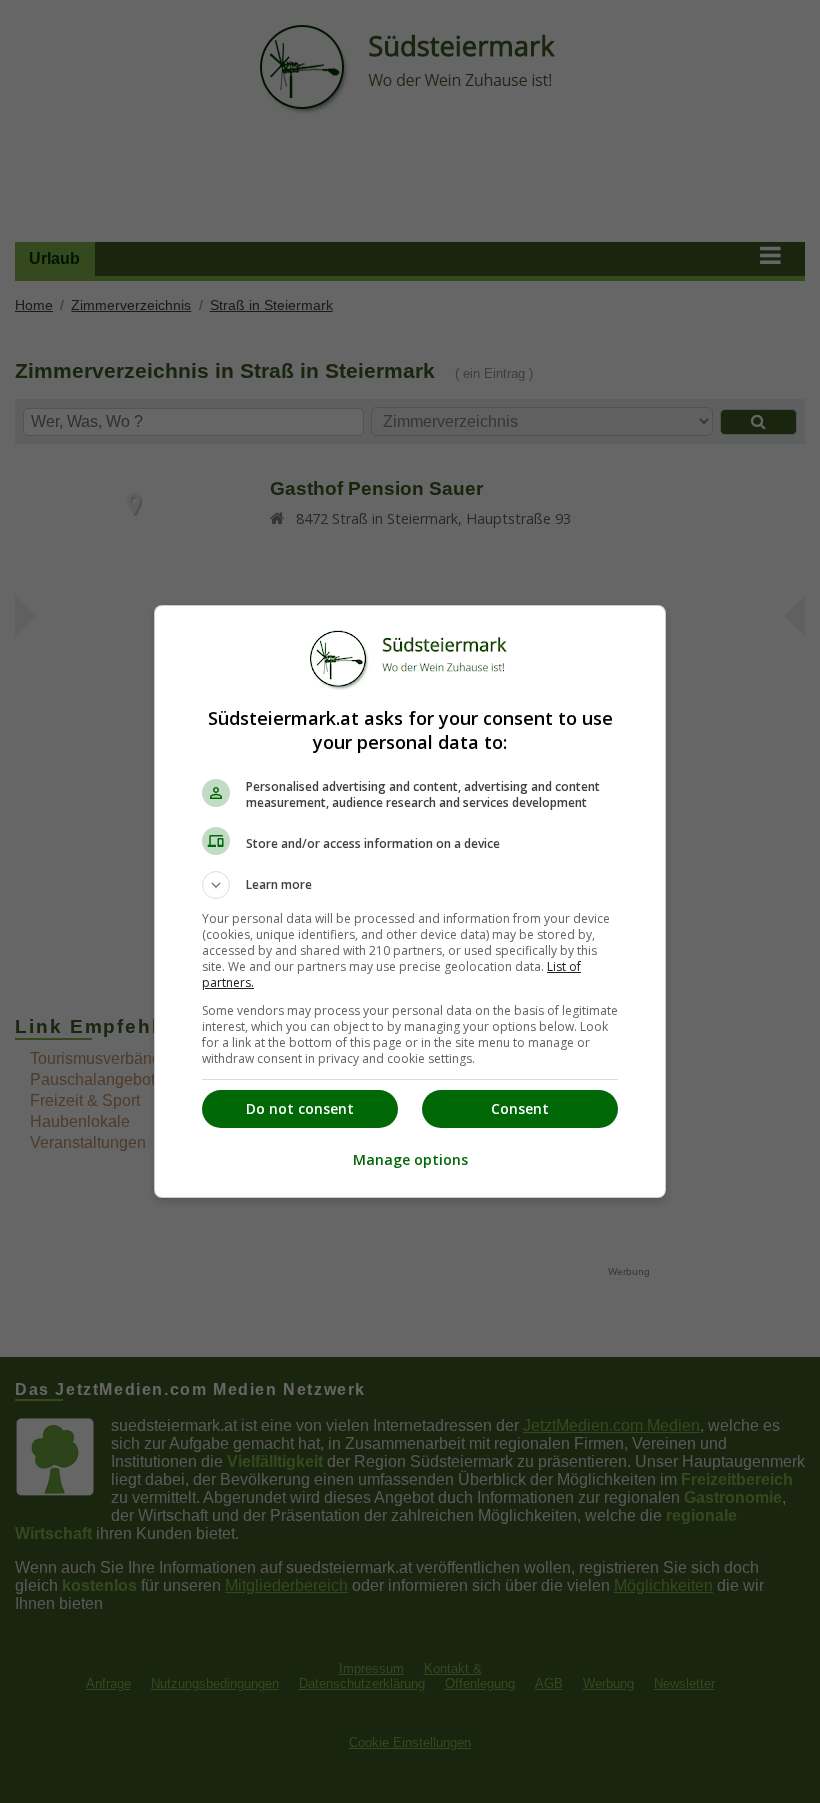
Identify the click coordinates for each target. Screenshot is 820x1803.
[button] (410, 885)
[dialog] (410, 901)
